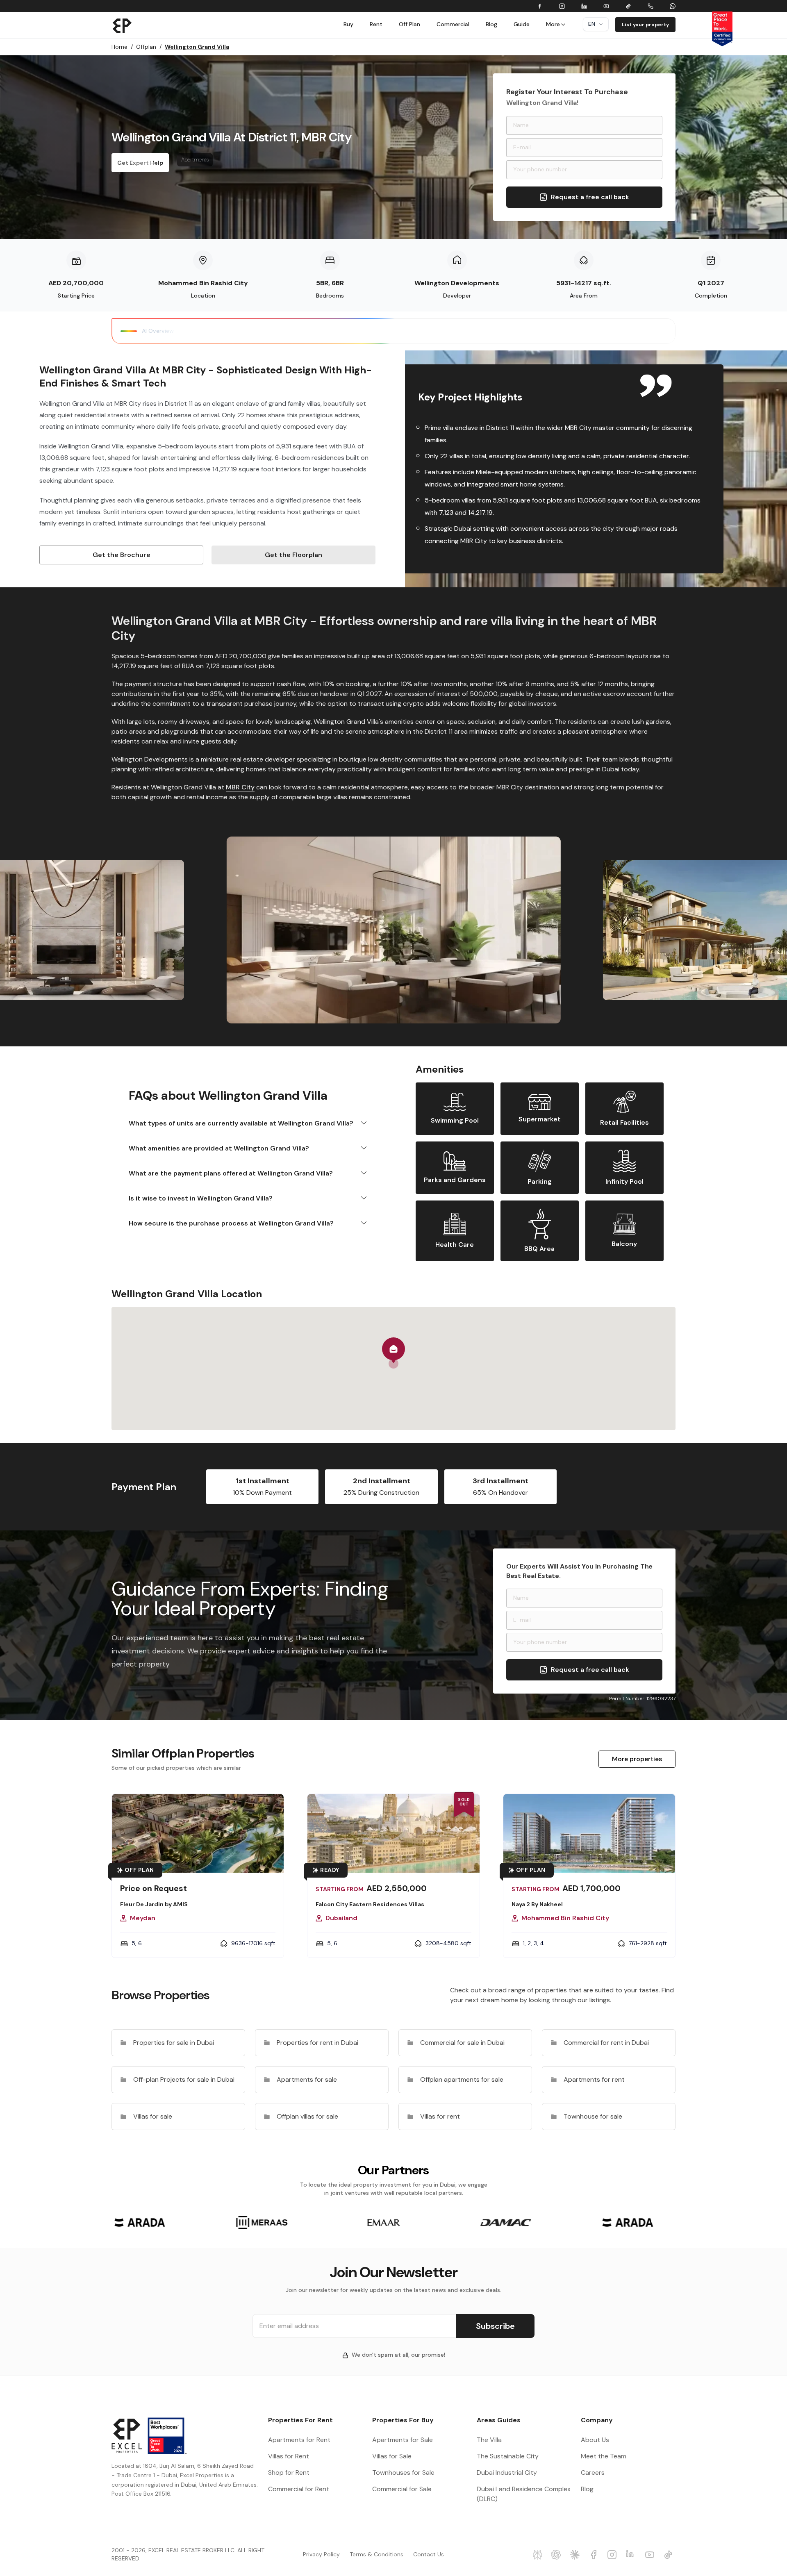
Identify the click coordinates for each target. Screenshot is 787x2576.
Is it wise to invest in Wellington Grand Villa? (201, 1198)
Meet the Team (604, 2456)
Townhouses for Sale (403, 2473)
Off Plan (409, 24)
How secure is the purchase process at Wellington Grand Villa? (231, 1223)
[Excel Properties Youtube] (651, 2555)
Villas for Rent (289, 2456)
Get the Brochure (122, 555)
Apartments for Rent (299, 2440)
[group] (140, 2222)
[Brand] (122, 25)
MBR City (240, 787)
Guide (522, 24)
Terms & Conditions (376, 2554)
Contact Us (429, 2554)
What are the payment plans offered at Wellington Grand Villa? (231, 1173)
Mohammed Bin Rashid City (203, 283)
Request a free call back (590, 197)
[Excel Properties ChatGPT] (557, 2555)
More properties (637, 1759)
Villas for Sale (392, 2456)
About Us (595, 2440)
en (592, 24)
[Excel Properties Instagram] (613, 2555)
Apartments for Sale (403, 2440)
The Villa (489, 2440)
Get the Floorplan (293, 555)
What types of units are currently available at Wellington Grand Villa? (241, 1123)
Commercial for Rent (299, 2489)
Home (122, 47)
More (553, 24)
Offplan (149, 47)
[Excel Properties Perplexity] (539, 2555)
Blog (491, 24)
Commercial (453, 24)
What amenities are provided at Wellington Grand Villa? (219, 1148)
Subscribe (495, 2326)
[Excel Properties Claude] (576, 2555)
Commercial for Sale (402, 2489)
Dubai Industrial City (507, 2473)
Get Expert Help (140, 163)
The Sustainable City (508, 2456)
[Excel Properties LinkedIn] (632, 2555)
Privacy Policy (321, 2554)
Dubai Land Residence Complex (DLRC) (524, 2494)
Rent (376, 24)
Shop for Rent (289, 2473)
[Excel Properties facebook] (595, 2555)
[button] (393, 1353)
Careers (593, 2473)
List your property (645, 25)
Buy (348, 24)
